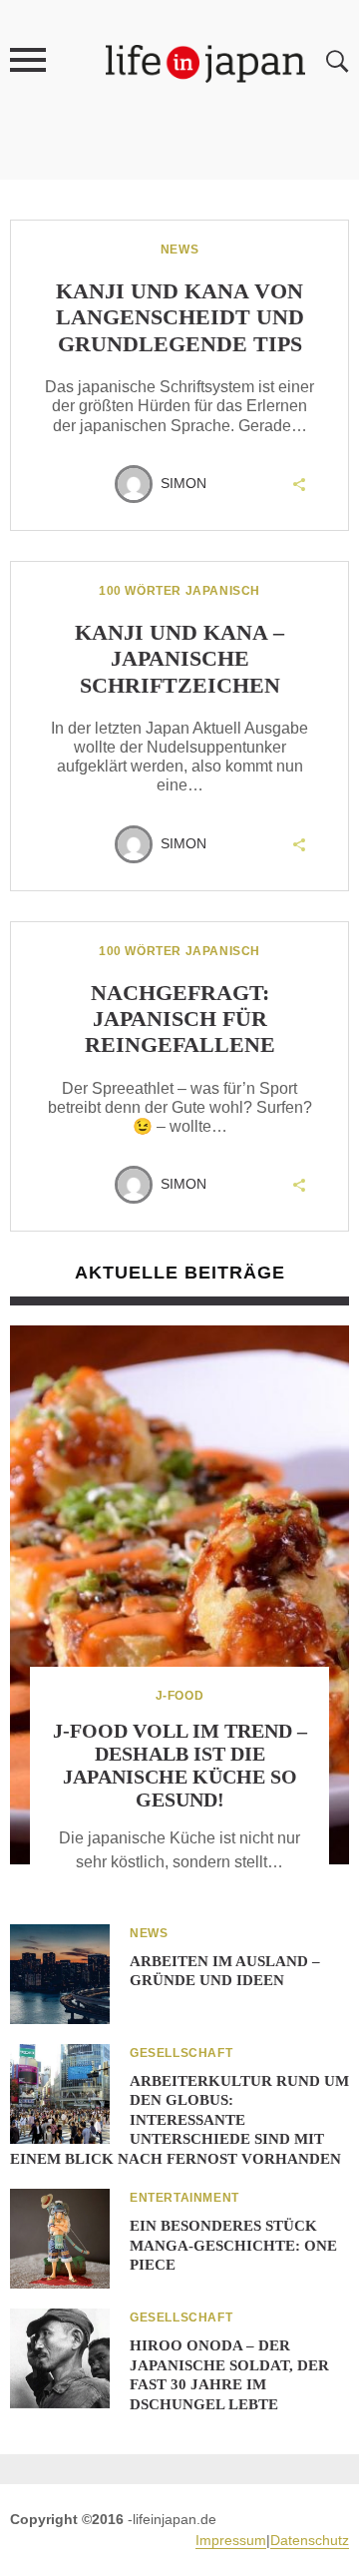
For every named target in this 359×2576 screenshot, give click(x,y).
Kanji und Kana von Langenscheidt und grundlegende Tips (180, 317)
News (179, 250)
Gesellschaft (181, 2053)
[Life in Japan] (205, 62)
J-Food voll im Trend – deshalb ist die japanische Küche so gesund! (180, 1765)
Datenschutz (310, 2540)
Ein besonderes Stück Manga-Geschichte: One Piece (233, 2245)
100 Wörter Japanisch (179, 591)
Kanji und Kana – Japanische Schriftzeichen (179, 659)
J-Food (180, 1696)
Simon (183, 483)
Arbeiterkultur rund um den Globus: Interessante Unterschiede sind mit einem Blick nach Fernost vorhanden (179, 2120)
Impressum (231, 2540)
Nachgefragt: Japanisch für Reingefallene (180, 1019)
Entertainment (184, 2198)
